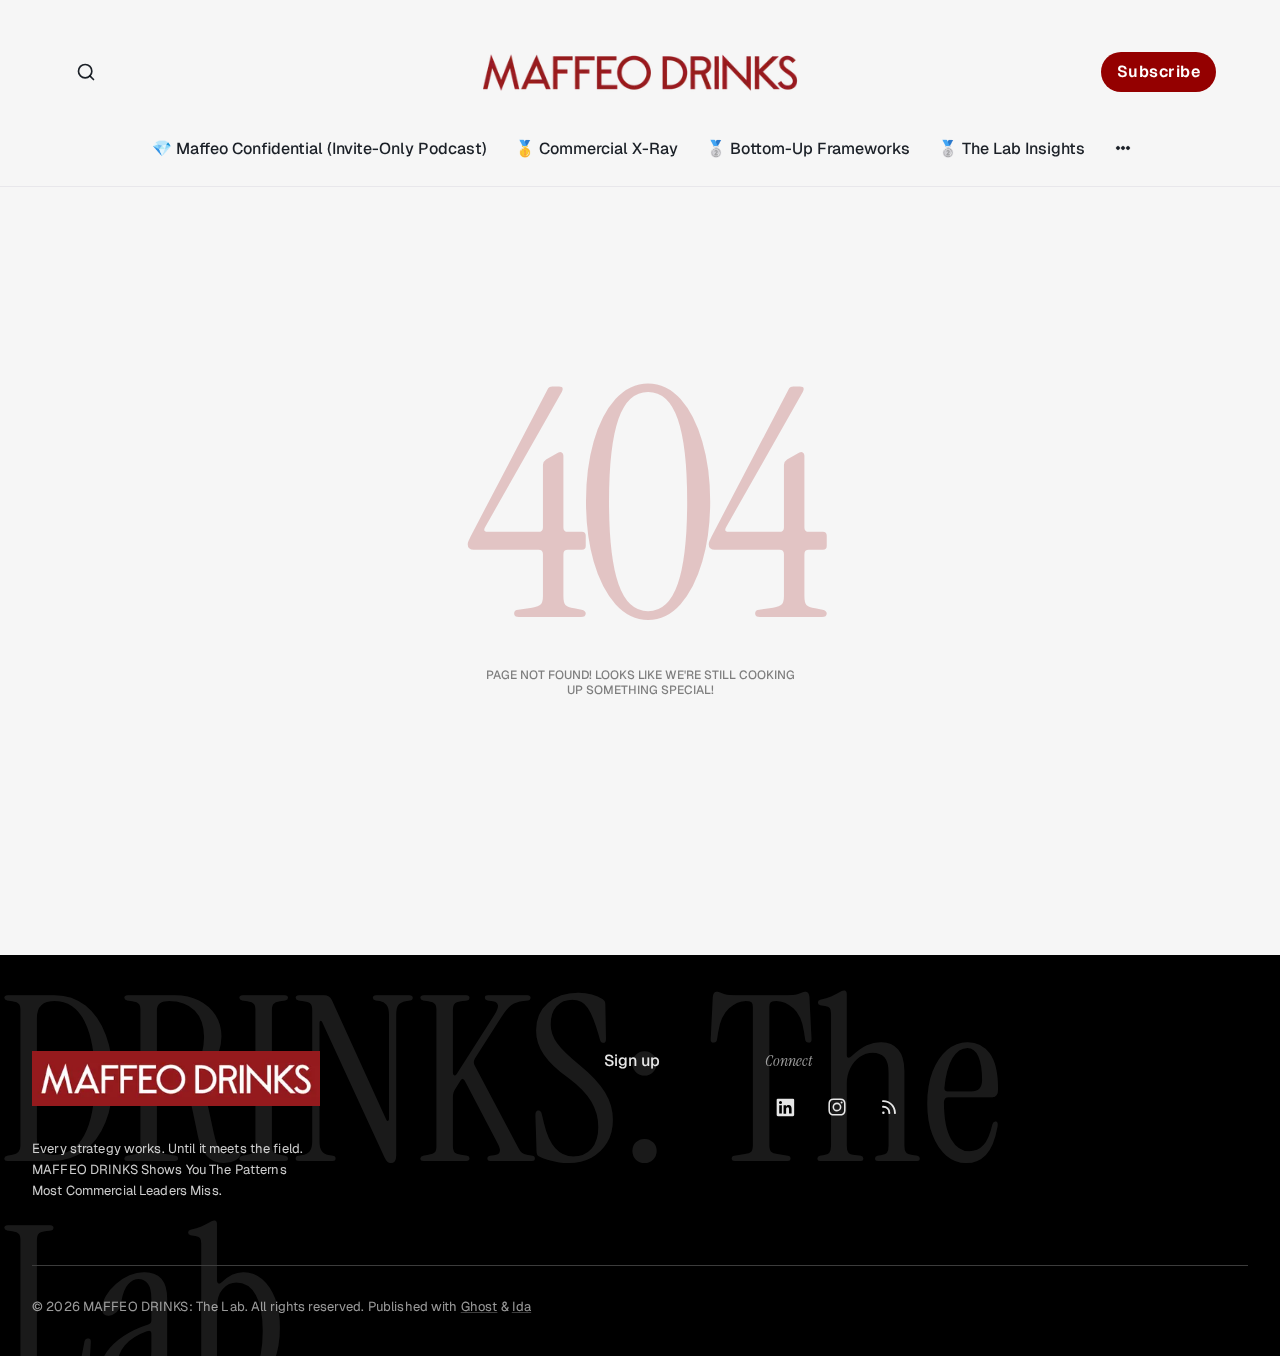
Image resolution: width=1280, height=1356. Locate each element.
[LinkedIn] (785, 1107)
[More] (1123, 148)
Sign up (632, 1060)
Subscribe (1159, 71)
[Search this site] (86, 72)
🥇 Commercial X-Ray (596, 148)
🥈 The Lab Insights (1011, 148)
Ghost (479, 1306)
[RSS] (889, 1107)
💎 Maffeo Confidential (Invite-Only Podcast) (319, 148)
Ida (521, 1306)
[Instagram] (837, 1107)
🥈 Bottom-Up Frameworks (808, 148)
